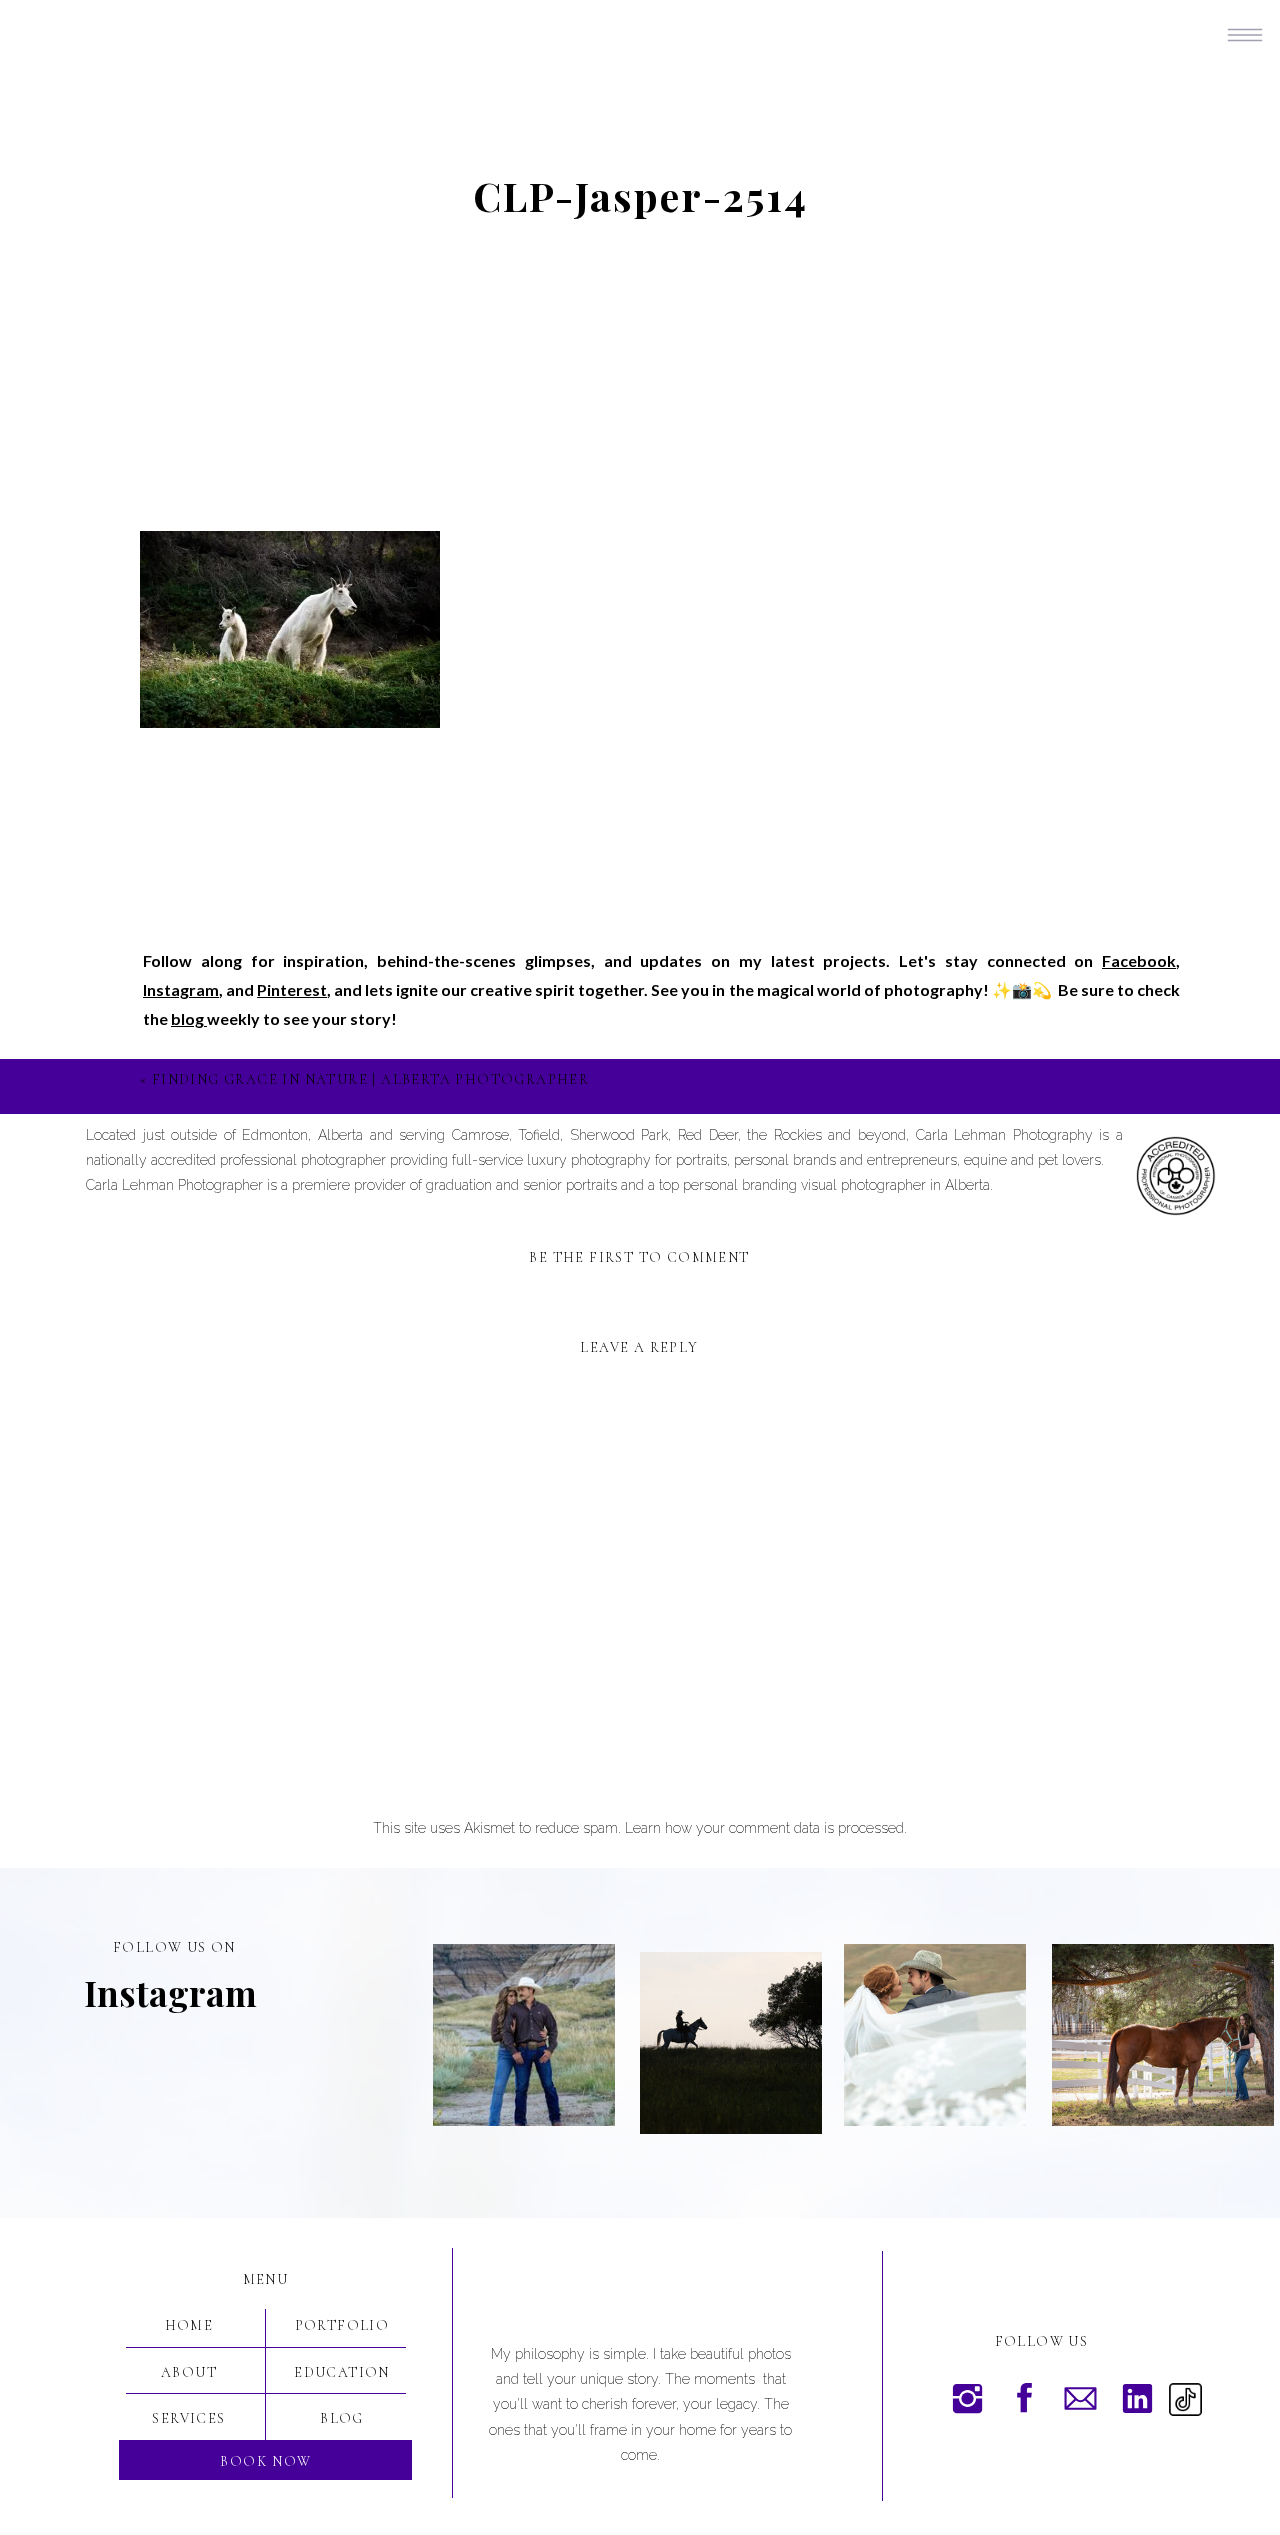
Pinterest (292, 989)
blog (189, 1018)
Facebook (1139, 960)
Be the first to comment (639, 1257)
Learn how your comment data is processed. (766, 1828)
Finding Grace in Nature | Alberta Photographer (370, 1079)
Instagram (181, 989)
